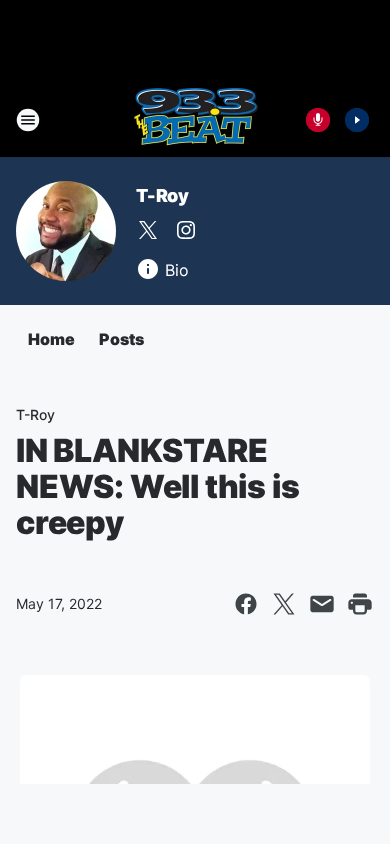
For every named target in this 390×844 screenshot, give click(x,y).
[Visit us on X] (148, 230)
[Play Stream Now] (357, 120)
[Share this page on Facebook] (246, 604)
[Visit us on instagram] (186, 230)
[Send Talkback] (318, 120)
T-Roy (162, 195)
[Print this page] (360, 604)
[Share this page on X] (284, 604)
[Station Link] (195, 120)
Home (51, 339)
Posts (121, 339)
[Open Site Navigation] (28, 120)
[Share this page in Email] (322, 604)
